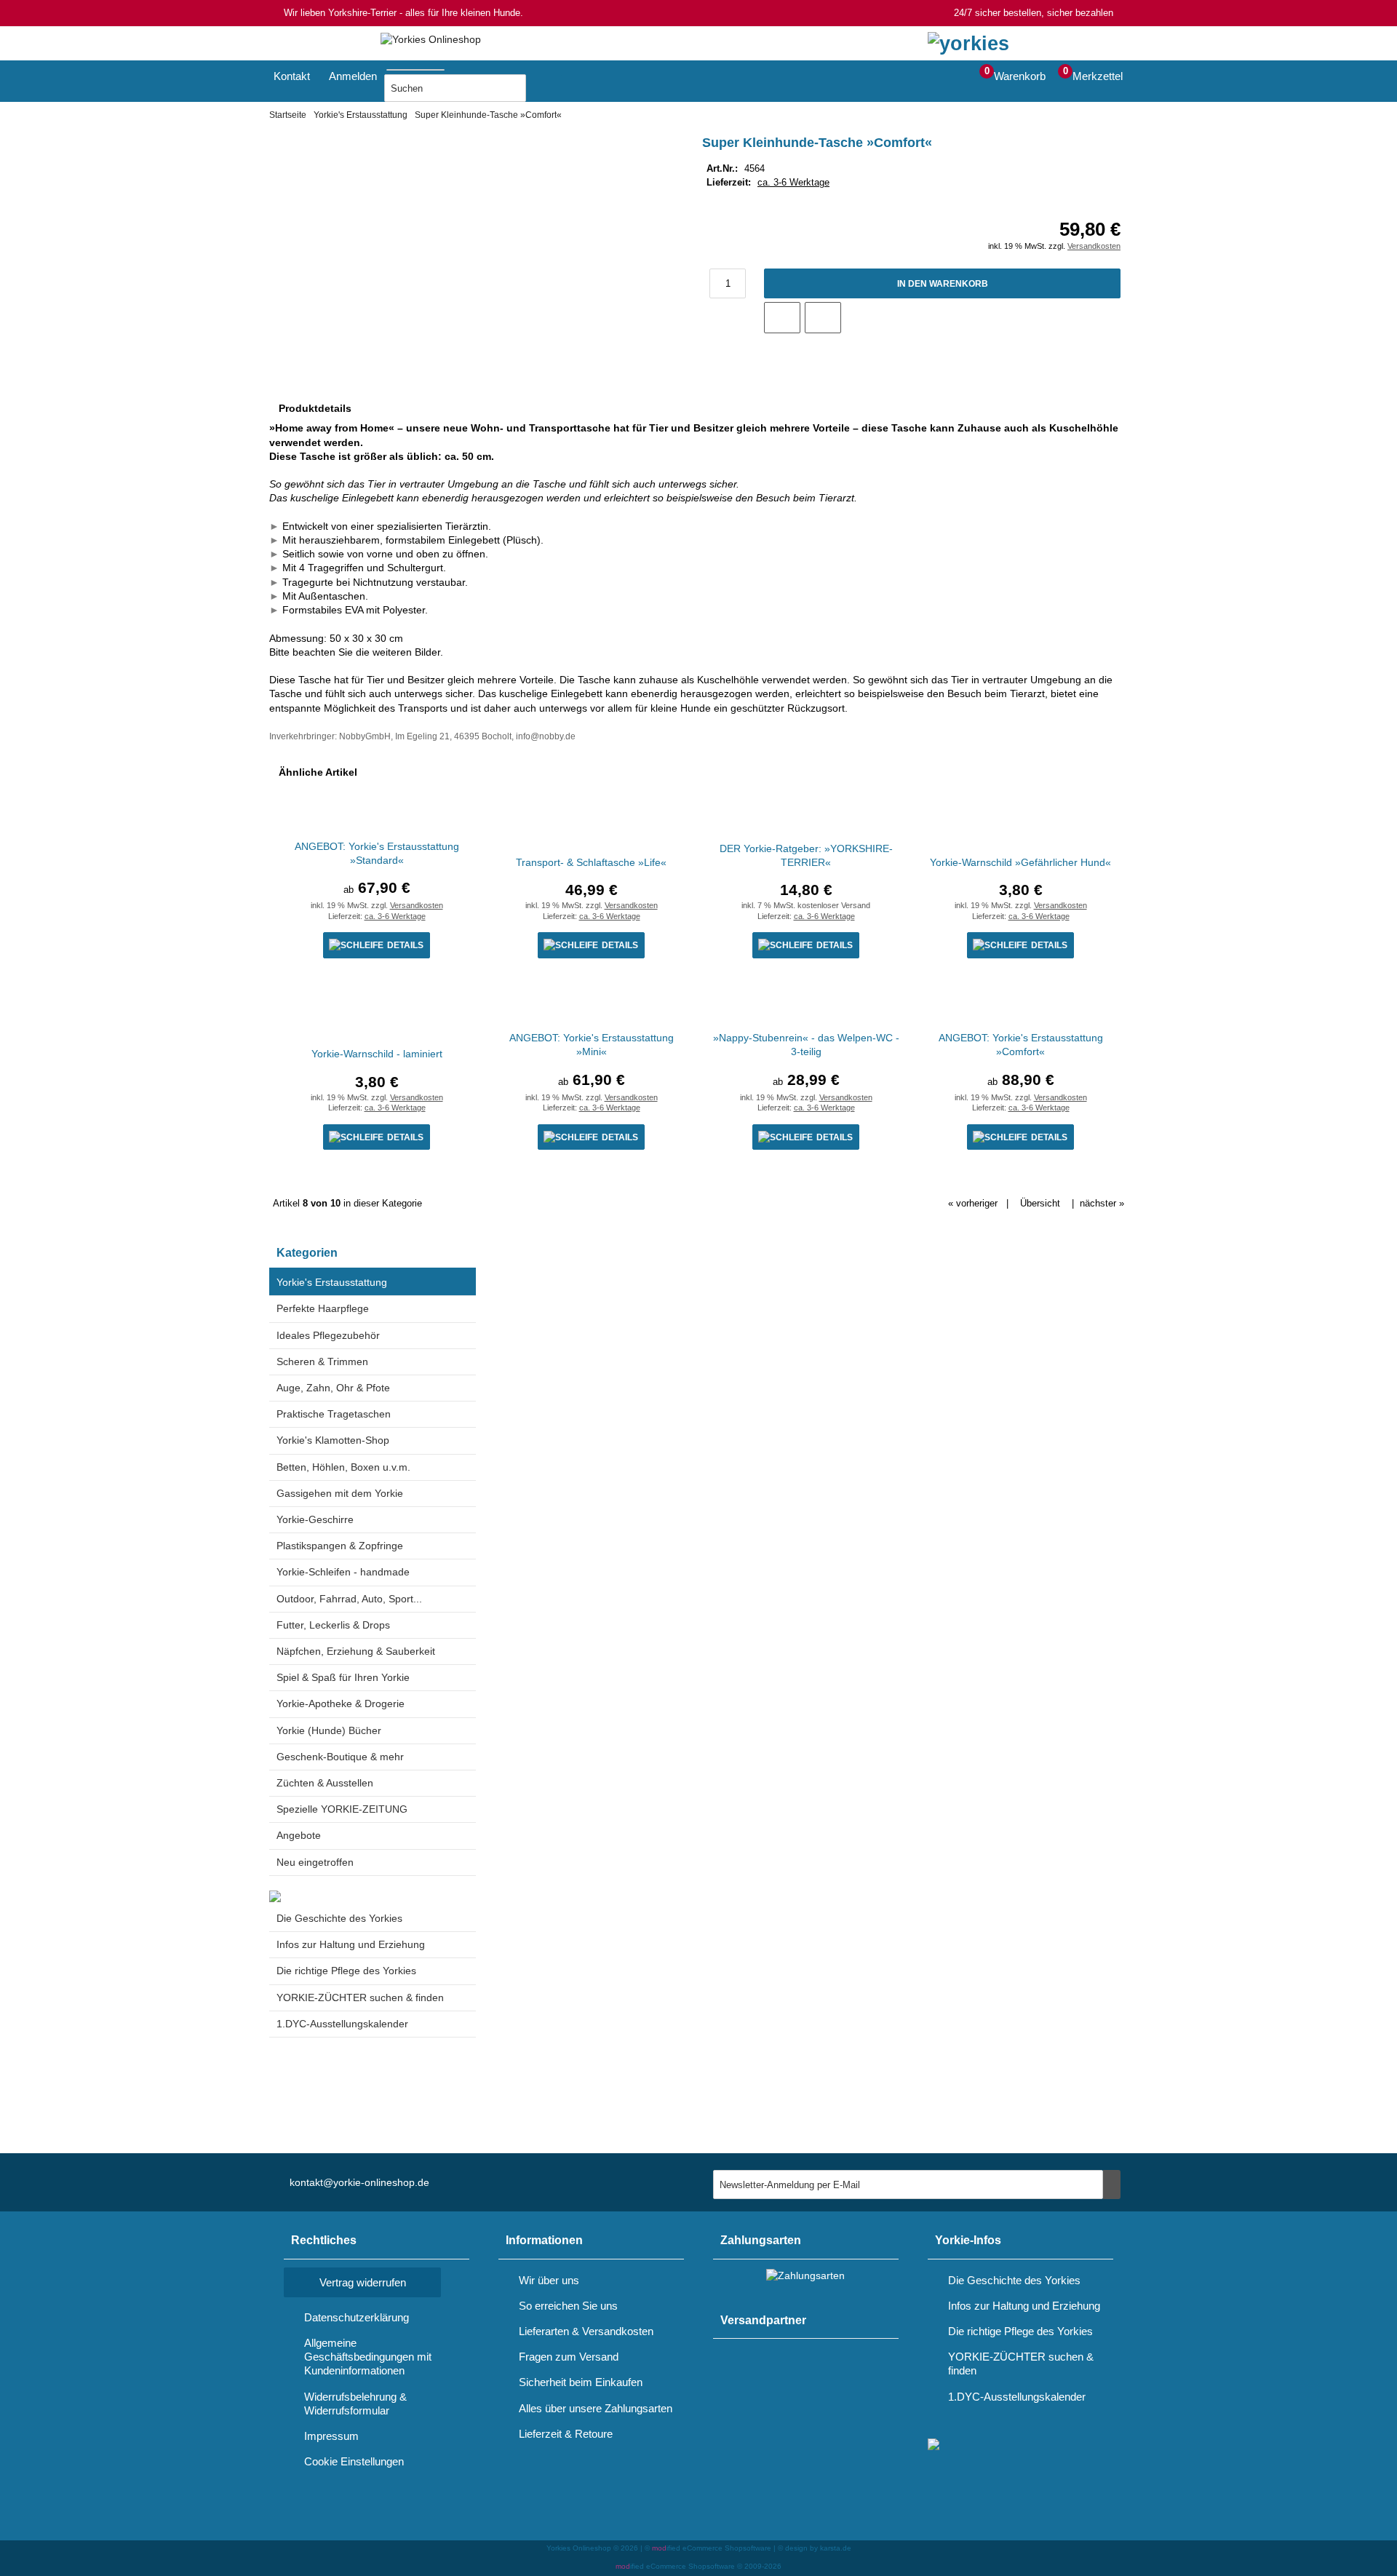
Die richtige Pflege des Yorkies (346, 1971)
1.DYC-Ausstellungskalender (342, 2024)
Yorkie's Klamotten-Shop (333, 1440)
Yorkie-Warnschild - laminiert (377, 1054)
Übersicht (1040, 1203)
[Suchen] (544, 88)
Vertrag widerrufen (363, 2282)
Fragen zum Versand (569, 2357)
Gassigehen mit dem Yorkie (340, 1493)
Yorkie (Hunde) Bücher (329, 1730)
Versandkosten (1094, 246)
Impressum (331, 2436)
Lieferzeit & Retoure (566, 2434)
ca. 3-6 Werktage (793, 182)
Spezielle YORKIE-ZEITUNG (342, 1809)
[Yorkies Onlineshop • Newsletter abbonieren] (1112, 2185)
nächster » (1102, 1203)
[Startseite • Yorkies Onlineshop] (431, 40)
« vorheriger (973, 1203)
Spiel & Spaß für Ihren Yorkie (343, 1677)
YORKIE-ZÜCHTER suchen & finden (360, 1997)
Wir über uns (549, 2280)
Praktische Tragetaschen (334, 1414)
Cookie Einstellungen (354, 2461)
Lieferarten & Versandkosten (586, 2331)
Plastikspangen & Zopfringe (340, 1546)
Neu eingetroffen (315, 1862)
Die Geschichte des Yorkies (339, 1918)
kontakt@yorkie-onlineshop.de (359, 2182)
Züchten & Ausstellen (325, 1783)
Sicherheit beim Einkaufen (581, 2382)
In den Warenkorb (942, 283)
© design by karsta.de (815, 2548)
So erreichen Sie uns (568, 2306)
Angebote (299, 1835)
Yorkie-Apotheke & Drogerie (341, 1704)
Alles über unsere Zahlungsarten (596, 2408)
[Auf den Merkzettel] (782, 318)
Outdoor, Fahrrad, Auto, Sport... (349, 1599)
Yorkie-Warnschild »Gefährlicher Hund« (1020, 862)
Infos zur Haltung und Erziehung (351, 1944)
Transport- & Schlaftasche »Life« (591, 862)
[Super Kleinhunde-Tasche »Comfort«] (463, 156)
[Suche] (449, 67)
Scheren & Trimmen (322, 1361)
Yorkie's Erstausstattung (332, 1282)
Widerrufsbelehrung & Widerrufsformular (355, 2404)
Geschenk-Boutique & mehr (340, 1757)
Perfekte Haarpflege (323, 1308)
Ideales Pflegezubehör (328, 1335)
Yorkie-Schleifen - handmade (343, 1572)
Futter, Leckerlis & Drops (333, 1625)
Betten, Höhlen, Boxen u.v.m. (343, 1467)
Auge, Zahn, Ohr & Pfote (333, 1388)
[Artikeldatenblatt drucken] (823, 317)
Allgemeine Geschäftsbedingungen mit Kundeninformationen (368, 2357)
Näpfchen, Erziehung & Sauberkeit (356, 1651)
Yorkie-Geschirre (315, 1519)
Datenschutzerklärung (357, 2317)
